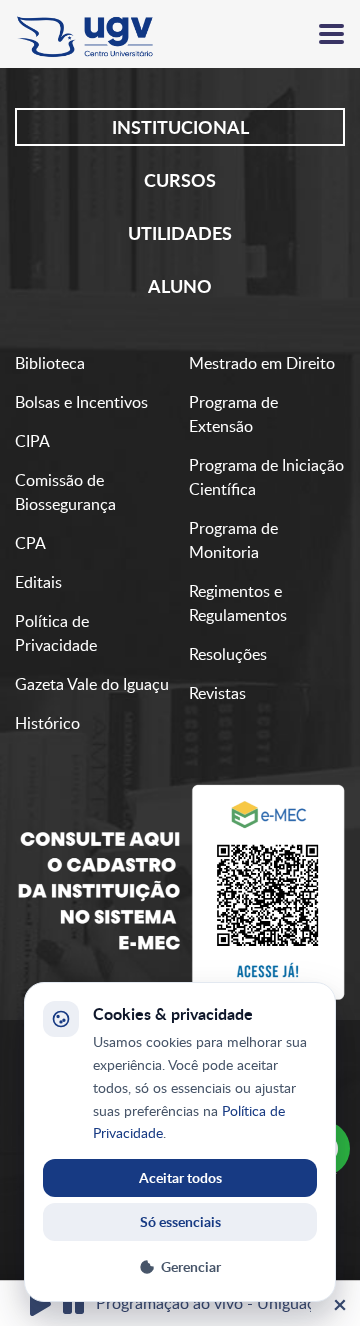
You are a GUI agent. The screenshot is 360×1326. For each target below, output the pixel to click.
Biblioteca (50, 363)
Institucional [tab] (180, 127)
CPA (30, 543)
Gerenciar (191, 1266)
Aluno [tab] (180, 286)
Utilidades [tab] (180, 233)
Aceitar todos (180, 1177)
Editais (38, 582)
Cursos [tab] (180, 180)
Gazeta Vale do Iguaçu (92, 684)
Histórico (47, 723)
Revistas (217, 693)
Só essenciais (180, 1221)
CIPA (32, 441)
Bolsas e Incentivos (81, 402)
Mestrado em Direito (262, 363)
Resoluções (228, 654)
